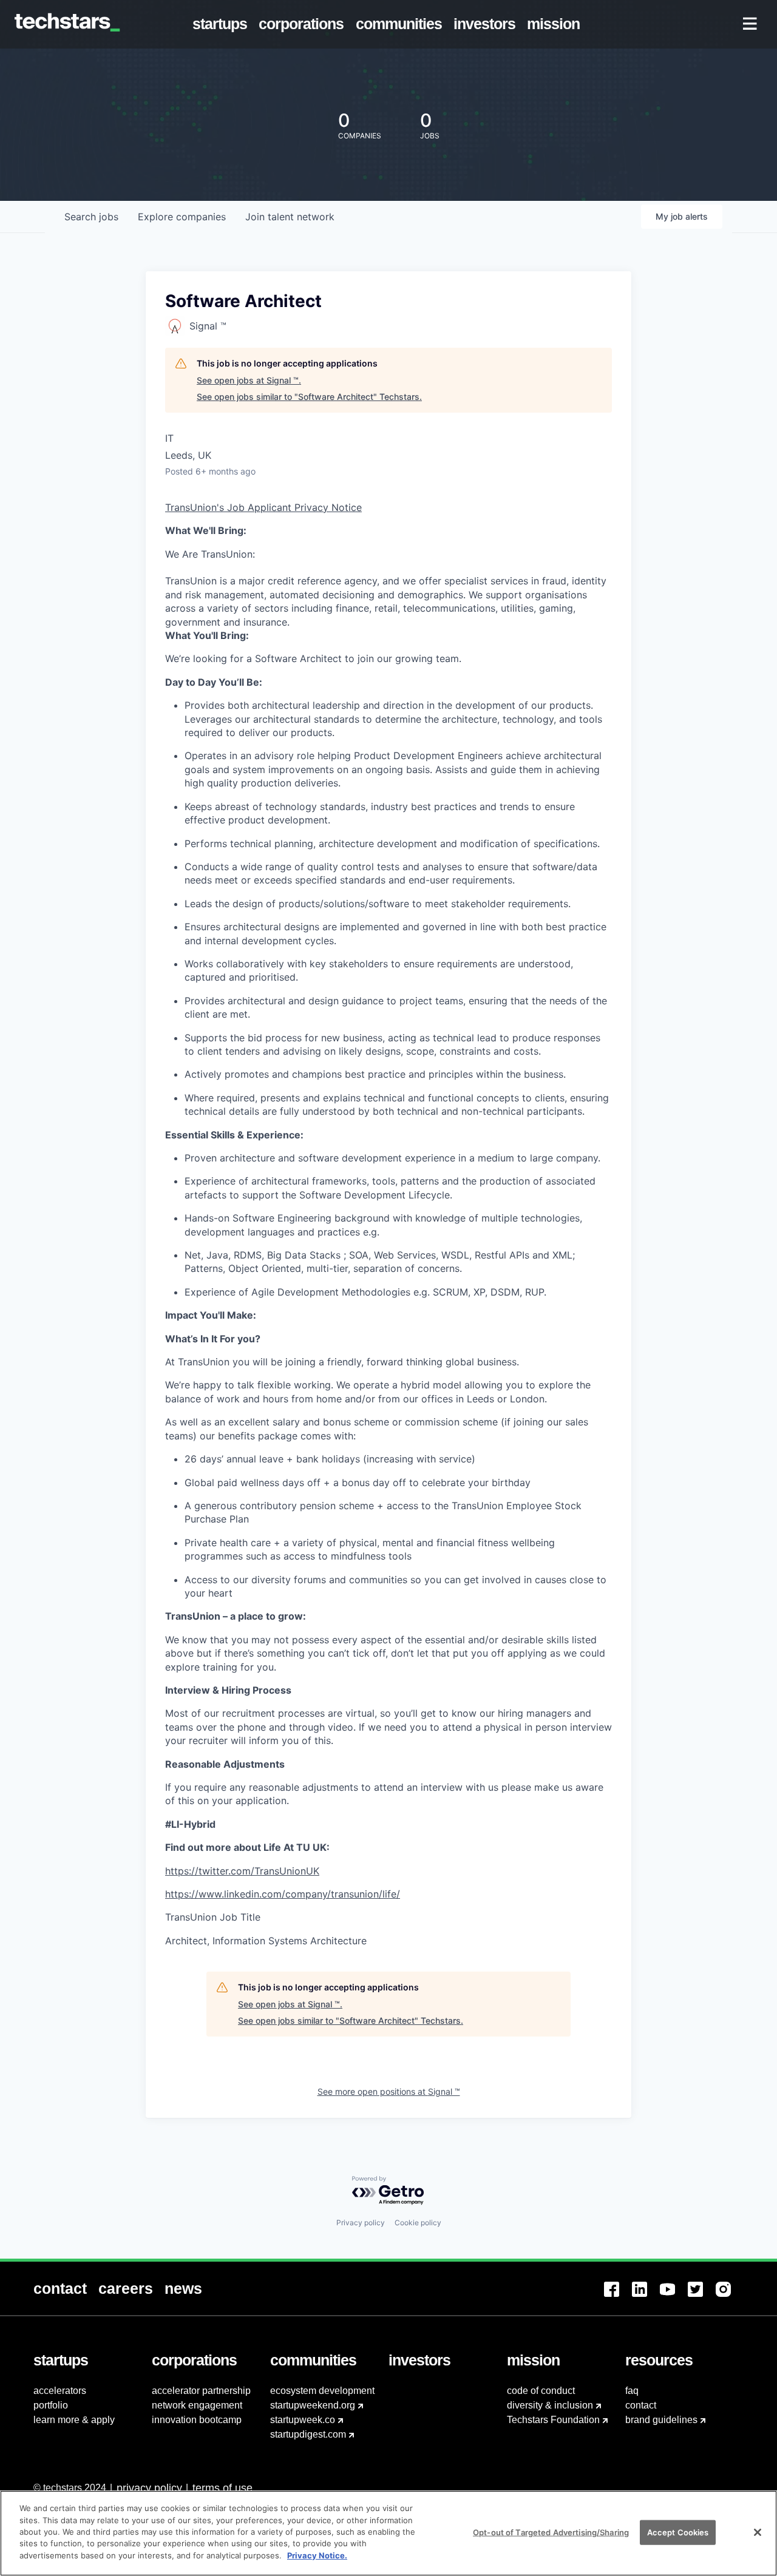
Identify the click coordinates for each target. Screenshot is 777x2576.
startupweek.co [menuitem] (303, 2420)
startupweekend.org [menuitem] (313, 2405)
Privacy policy (361, 2223)
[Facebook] (618, 2297)
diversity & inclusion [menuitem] (550, 2405)
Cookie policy (418, 2223)
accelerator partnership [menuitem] (201, 2391)
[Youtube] (674, 2297)
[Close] (758, 2532)
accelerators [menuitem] (60, 2391)
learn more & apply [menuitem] (74, 2420)
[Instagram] (730, 2297)
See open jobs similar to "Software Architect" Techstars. (309, 397)
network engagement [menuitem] (197, 2405)
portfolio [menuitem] (51, 2405)
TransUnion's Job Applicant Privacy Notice (263, 507)
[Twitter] (702, 2297)
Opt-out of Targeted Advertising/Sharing (551, 2532)
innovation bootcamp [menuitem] (197, 2420)
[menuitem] (222, 24)
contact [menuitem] (641, 2405)
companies (182, 217)
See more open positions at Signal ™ (389, 2091)
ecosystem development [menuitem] (322, 2391)
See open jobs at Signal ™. (249, 380)
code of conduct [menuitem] (541, 2391)
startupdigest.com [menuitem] (308, 2434)
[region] (388, 2533)
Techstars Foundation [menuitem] (553, 2420)
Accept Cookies (678, 2532)
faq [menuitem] (632, 2391)
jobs (91, 217)
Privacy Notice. (317, 2555)
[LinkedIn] (646, 2297)
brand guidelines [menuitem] (661, 2420)
